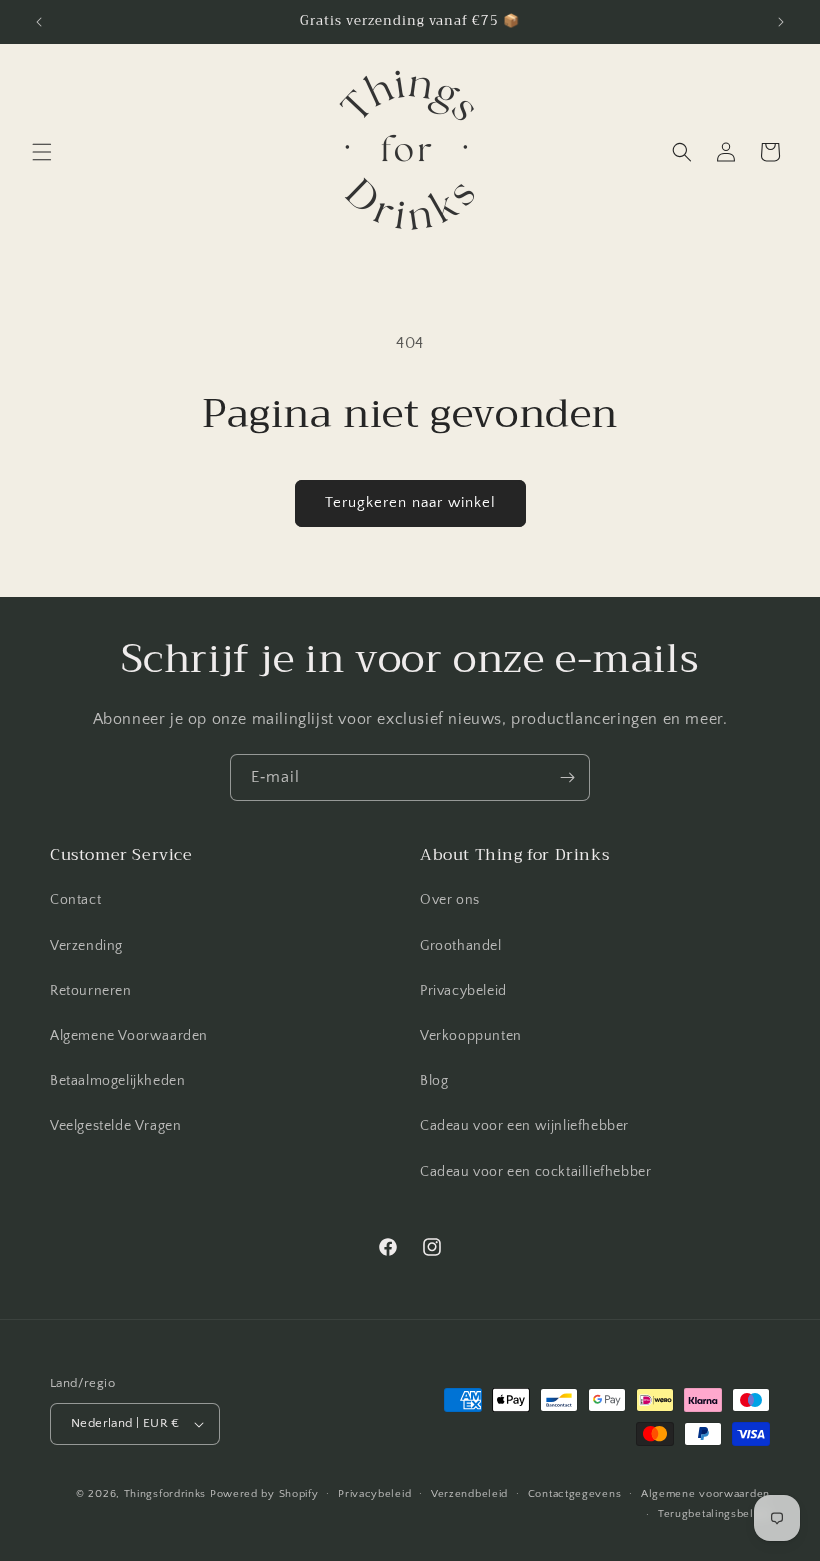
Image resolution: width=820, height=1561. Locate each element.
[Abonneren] (567, 777)
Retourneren (91, 991)
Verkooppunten (471, 1036)
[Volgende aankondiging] (781, 22)
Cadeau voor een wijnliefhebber (524, 1126)
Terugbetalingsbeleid (714, 1514)
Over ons (450, 900)
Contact (75, 900)
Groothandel (461, 946)
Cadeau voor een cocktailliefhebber (535, 1172)
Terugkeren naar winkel (410, 502)
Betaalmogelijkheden (117, 1081)
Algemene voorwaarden (705, 1494)
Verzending (86, 946)
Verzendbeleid (469, 1494)
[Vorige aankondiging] (39, 22)
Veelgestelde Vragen (115, 1126)
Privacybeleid (463, 991)
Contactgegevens (575, 1494)
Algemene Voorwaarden (129, 1036)
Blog (434, 1081)
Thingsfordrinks (165, 1494)
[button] (42, 152)
